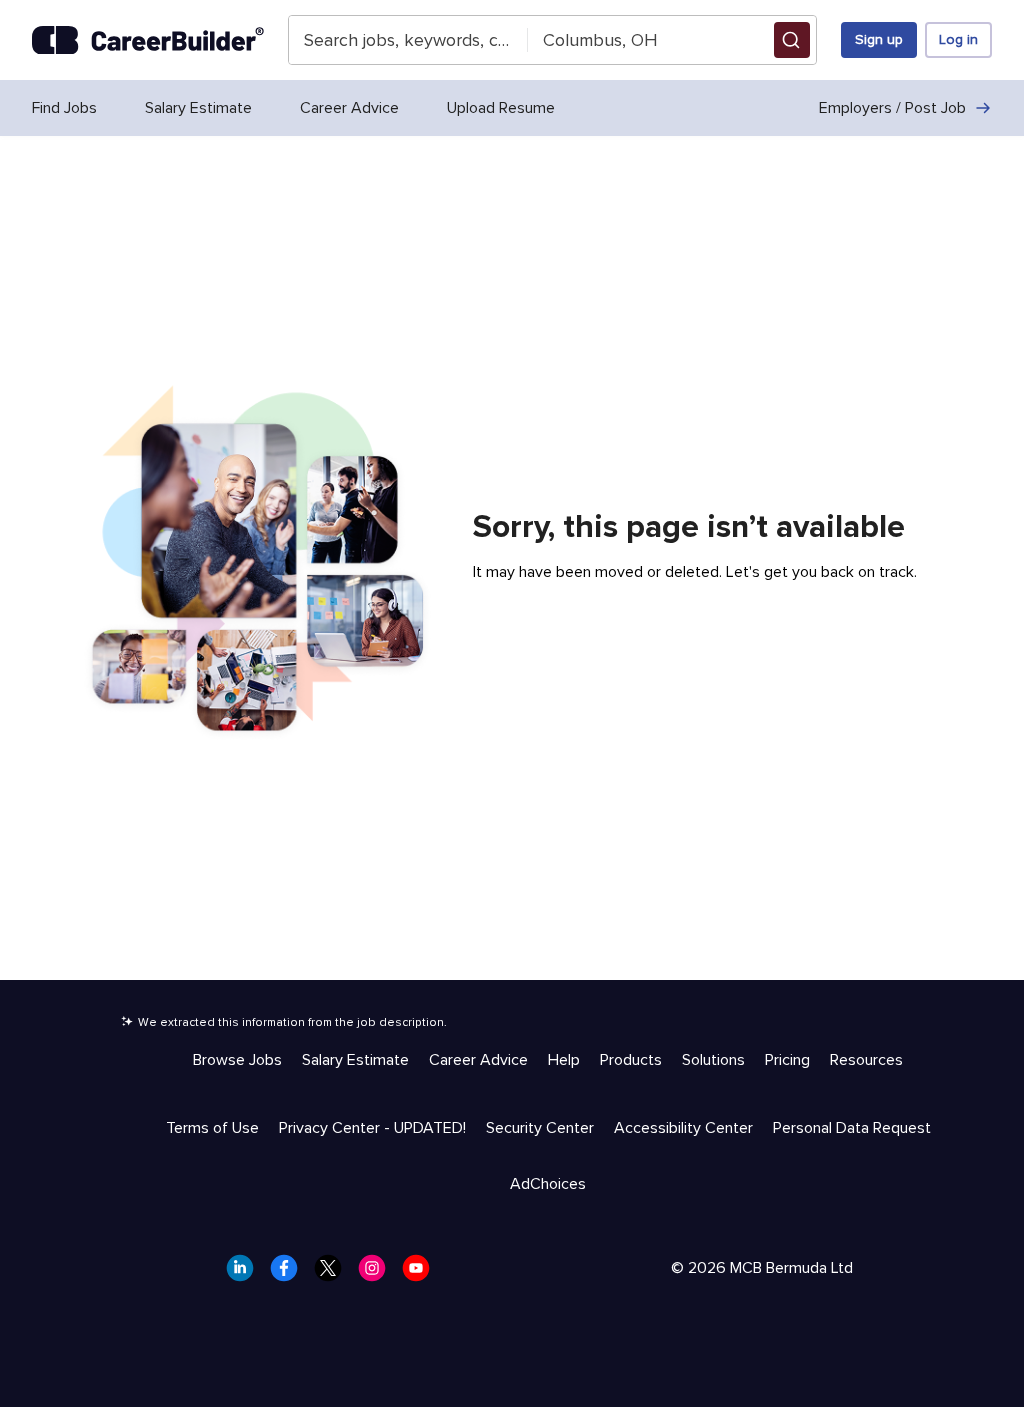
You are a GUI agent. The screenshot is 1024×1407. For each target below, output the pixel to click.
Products (631, 1060)
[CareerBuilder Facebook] (290, 1274)
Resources (866, 1060)
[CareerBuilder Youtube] (422, 1274)
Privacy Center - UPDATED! (372, 1128)
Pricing (787, 1060)
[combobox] (409, 40)
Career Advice (349, 108)
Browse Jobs (237, 1060)
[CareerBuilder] (148, 40)
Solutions (713, 1060)
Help (564, 1060)
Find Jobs (64, 108)
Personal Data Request (852, 1128)
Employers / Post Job (892, 108)
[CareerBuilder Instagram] (378, 1274)
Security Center (540, 1128)
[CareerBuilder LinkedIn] (246, 1274)
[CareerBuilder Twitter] (334, 1274)
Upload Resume (501, 108)
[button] (792, 40)
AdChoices (548, 1184)
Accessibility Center (683, 1128)
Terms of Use (212, 1128)
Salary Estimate (198, 108)
